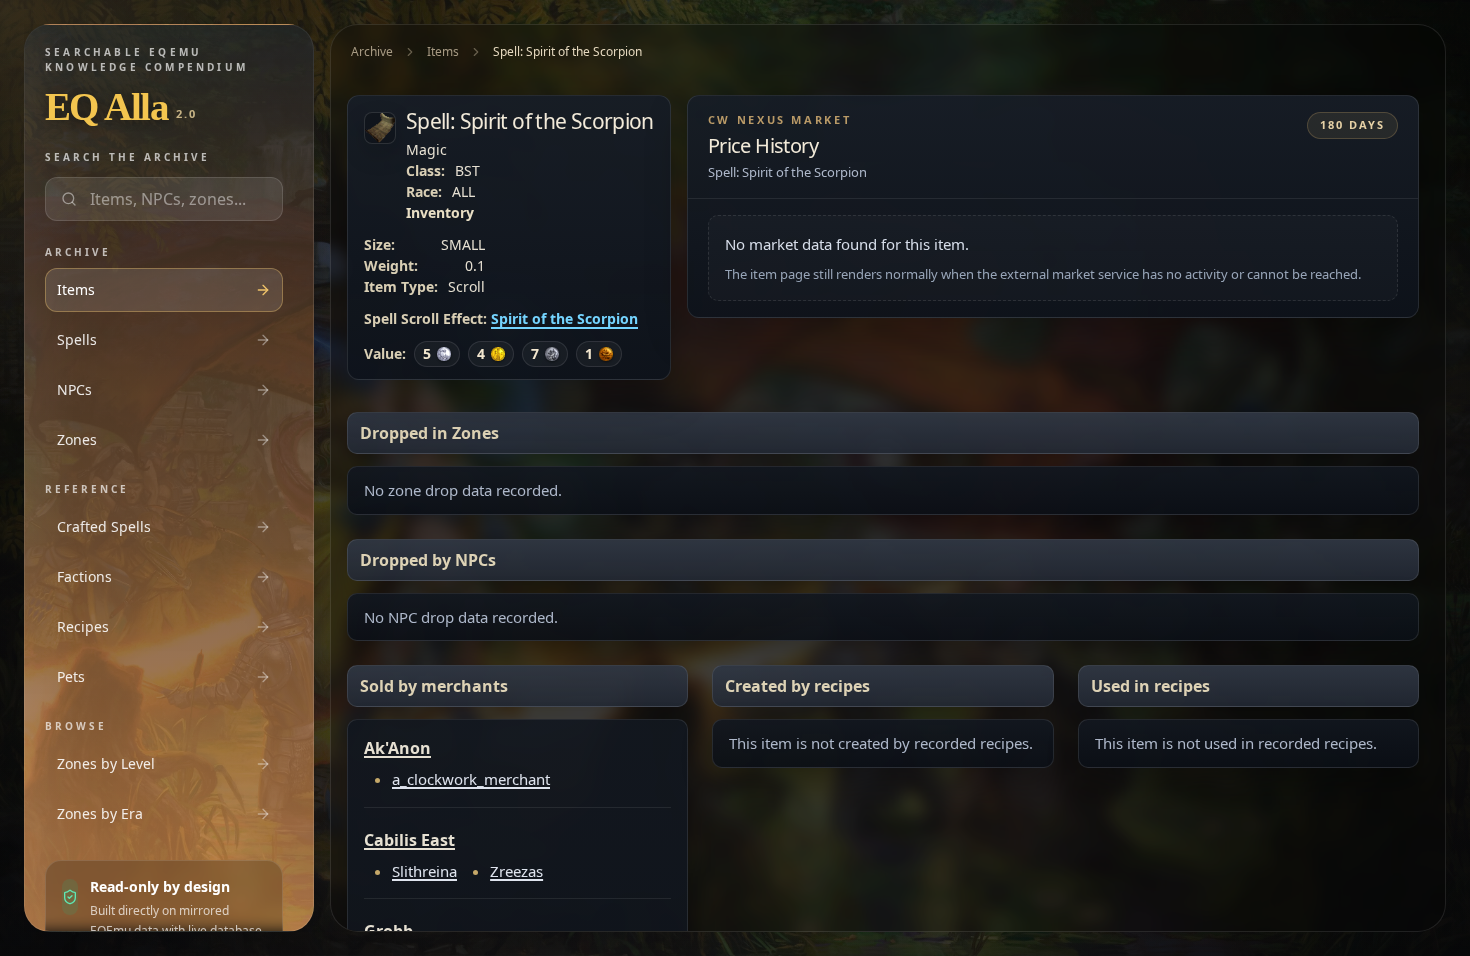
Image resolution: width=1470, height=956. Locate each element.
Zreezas (516, 871)
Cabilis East (409, 840)
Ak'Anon (397, 748)
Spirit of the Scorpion (564, 318)
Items (443, 51)
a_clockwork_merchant (471, 779)
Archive (372, 51)
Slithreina (424, 871)
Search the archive (127, 157)
